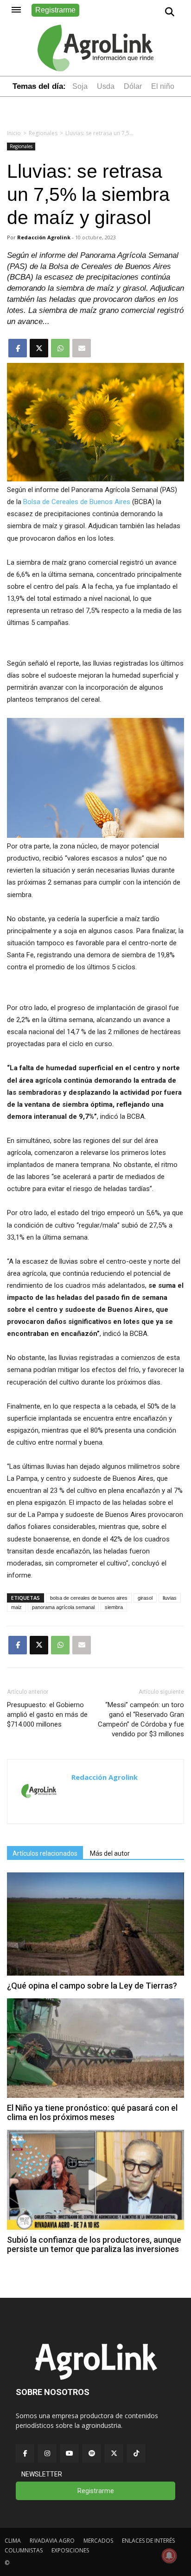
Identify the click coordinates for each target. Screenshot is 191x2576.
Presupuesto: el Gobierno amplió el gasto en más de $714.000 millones (47, 1715)
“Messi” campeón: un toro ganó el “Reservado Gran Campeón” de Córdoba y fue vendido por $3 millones (141, 1719)
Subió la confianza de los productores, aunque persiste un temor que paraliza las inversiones (94, 2244)
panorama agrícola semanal (63, 1607)
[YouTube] (70, 2453)
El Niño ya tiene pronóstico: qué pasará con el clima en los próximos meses (92, 2112)
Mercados (98, 2541)
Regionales (43, 133)
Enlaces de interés (148, 2541)
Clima (13, 2541)
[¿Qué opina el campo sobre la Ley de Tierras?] (95, 1973)
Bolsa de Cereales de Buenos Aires (77, 502)
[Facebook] (25, 2453)
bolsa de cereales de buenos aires (89, 1598)
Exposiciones (70, 2550)
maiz (16, 1607)
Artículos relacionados (45, 1853)
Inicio (14, 133)
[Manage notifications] (169, 2556)
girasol (145, 1598)
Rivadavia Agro (52, 2541)
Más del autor (110, 1853)
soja (80, 86)
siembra (114, 1607)
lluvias (170, 1598)
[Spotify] (92, 2453)
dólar (133, 86)
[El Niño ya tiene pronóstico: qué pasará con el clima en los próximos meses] (95, 2095)
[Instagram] (47, 2453)
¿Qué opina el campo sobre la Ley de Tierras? (92, 1986)
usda (106, 86)
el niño (163, 86)
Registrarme (55, 10)
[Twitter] (114, 2453)
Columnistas (24, 2550)
